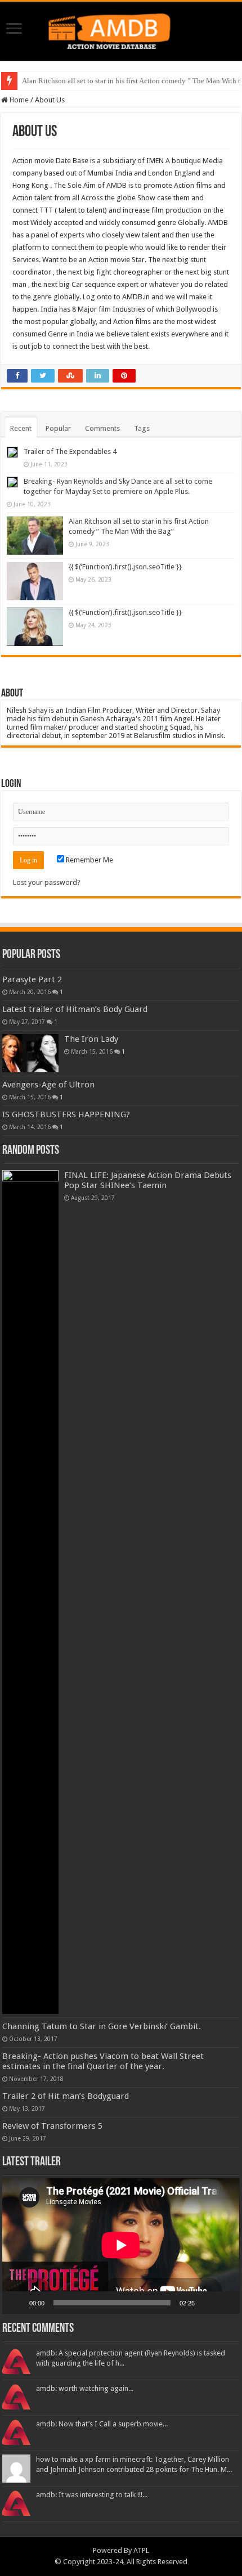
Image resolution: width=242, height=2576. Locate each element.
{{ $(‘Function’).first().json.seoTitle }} (125, 567)
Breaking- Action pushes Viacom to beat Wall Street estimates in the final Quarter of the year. (103, 2061)
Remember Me (89, 860)
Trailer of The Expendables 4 (70, 451)
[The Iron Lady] (30, 1053)
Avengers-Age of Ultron (48, 1085)
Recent (21, 428)
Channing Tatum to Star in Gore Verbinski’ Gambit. (102, 2026)
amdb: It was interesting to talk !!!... (92, 2495)
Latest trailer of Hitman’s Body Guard (75, 1009)
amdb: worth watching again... (85, 2388)
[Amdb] (121, 29)
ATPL (141, 2550)
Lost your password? (47, 882)
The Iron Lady (91, 1039)
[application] (121, 2246)
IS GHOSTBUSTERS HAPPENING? (66, 1114)
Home (18, 100)
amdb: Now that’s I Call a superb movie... (102, 2424)
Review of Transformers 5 (52, 2126)
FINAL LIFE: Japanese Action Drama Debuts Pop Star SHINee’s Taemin (148, 1180)
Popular (58, 428)
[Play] (17, 2303)
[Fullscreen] (225, 2303)
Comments (102, 428)
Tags (142, 428)
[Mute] (207, 2303)
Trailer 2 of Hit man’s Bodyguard (66, 2096)
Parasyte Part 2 (32, 979)
